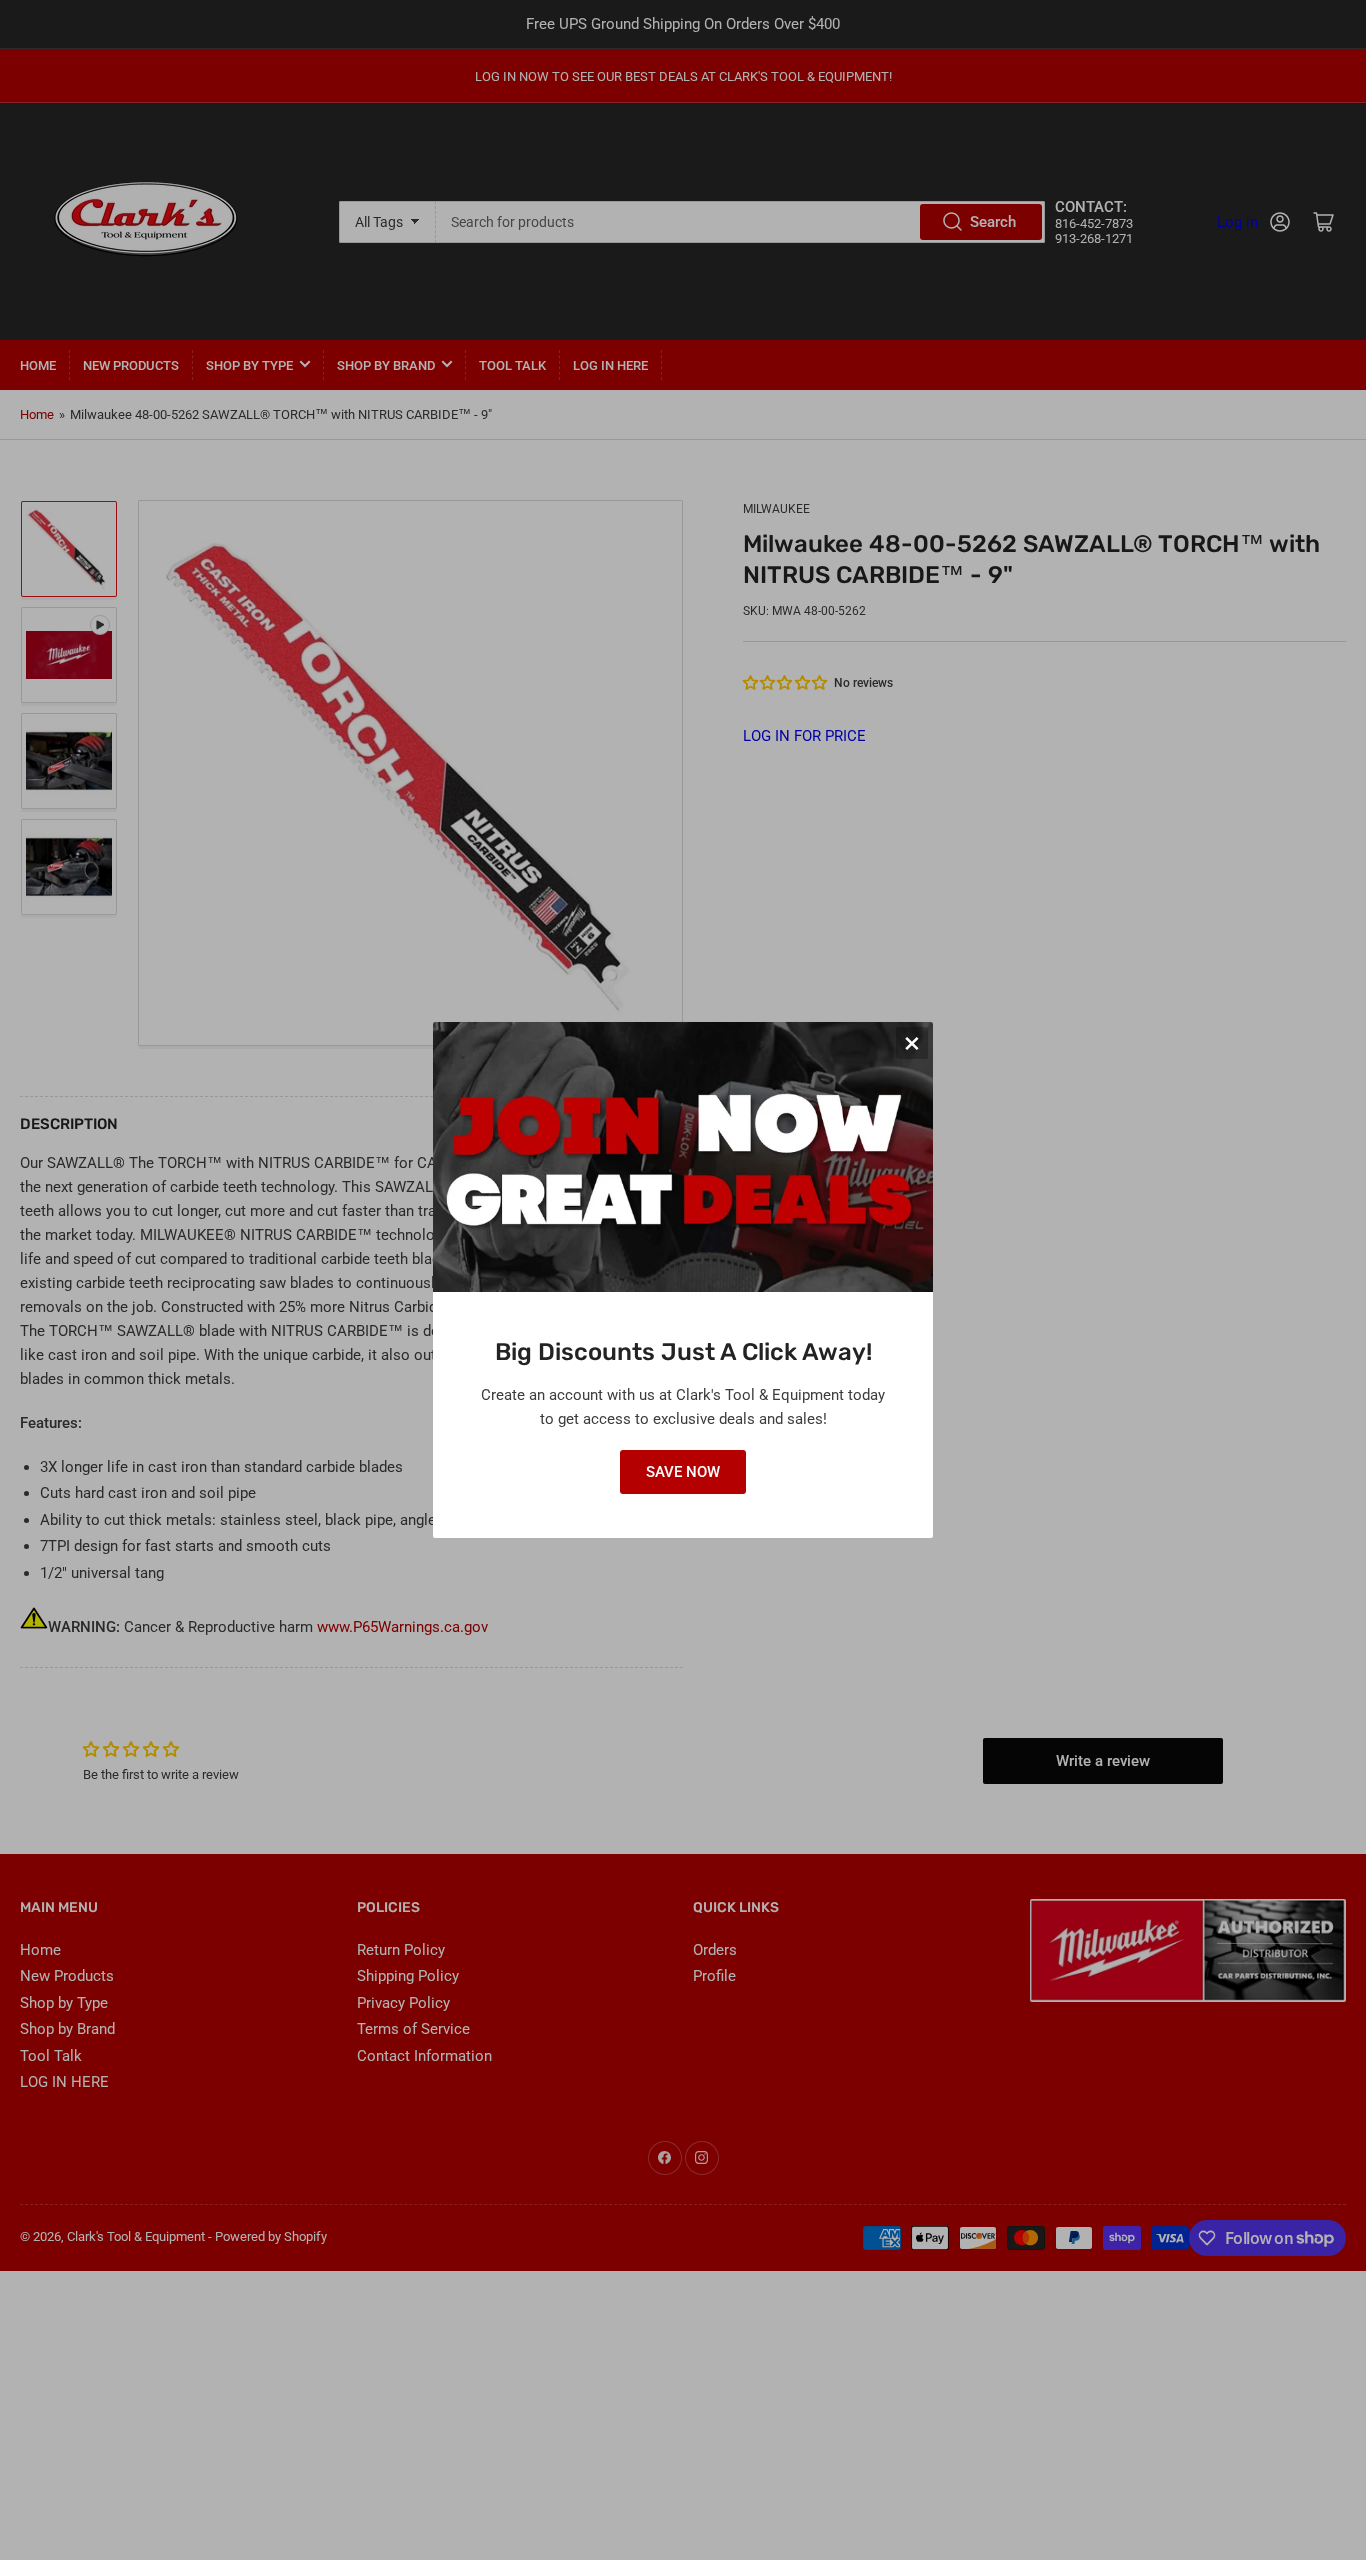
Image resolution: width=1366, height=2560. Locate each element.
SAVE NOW (683, 1472)
